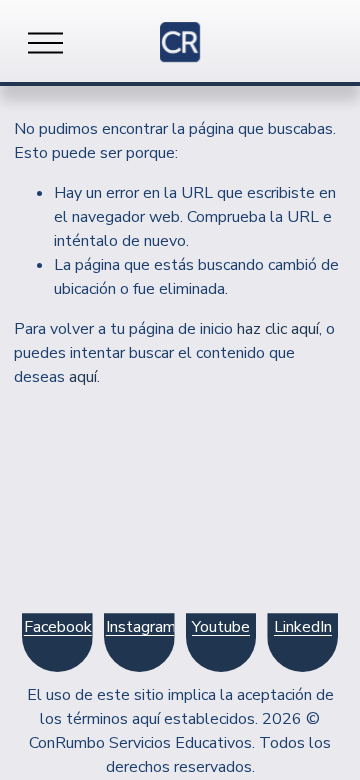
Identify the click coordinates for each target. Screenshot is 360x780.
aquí (83, 377)
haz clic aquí (278, 329)
